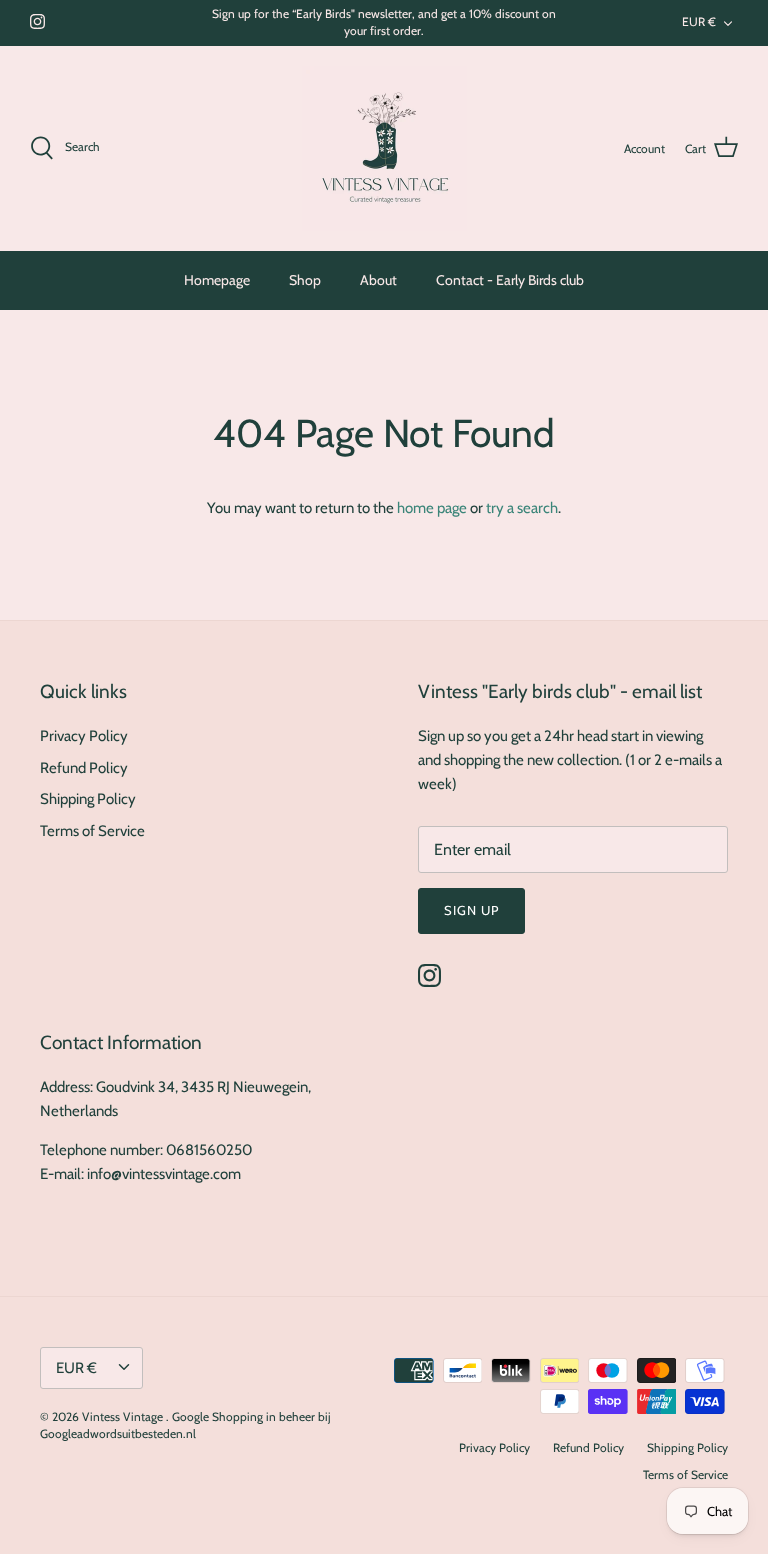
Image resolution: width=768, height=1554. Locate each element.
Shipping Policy (88, 799)
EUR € (699, 21)
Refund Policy (84, 768)
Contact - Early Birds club (510, 280)
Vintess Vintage (124, 1416)
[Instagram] (37, 21)
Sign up (471, 910)
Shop (305, 280)
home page (432, 508)
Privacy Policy (84, 736)
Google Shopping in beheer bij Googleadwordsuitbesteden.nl (185, 1425)
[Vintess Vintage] (384, 148)
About (378, 280)
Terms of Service (92, 831)
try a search (522, 508)
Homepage (217, 280)
